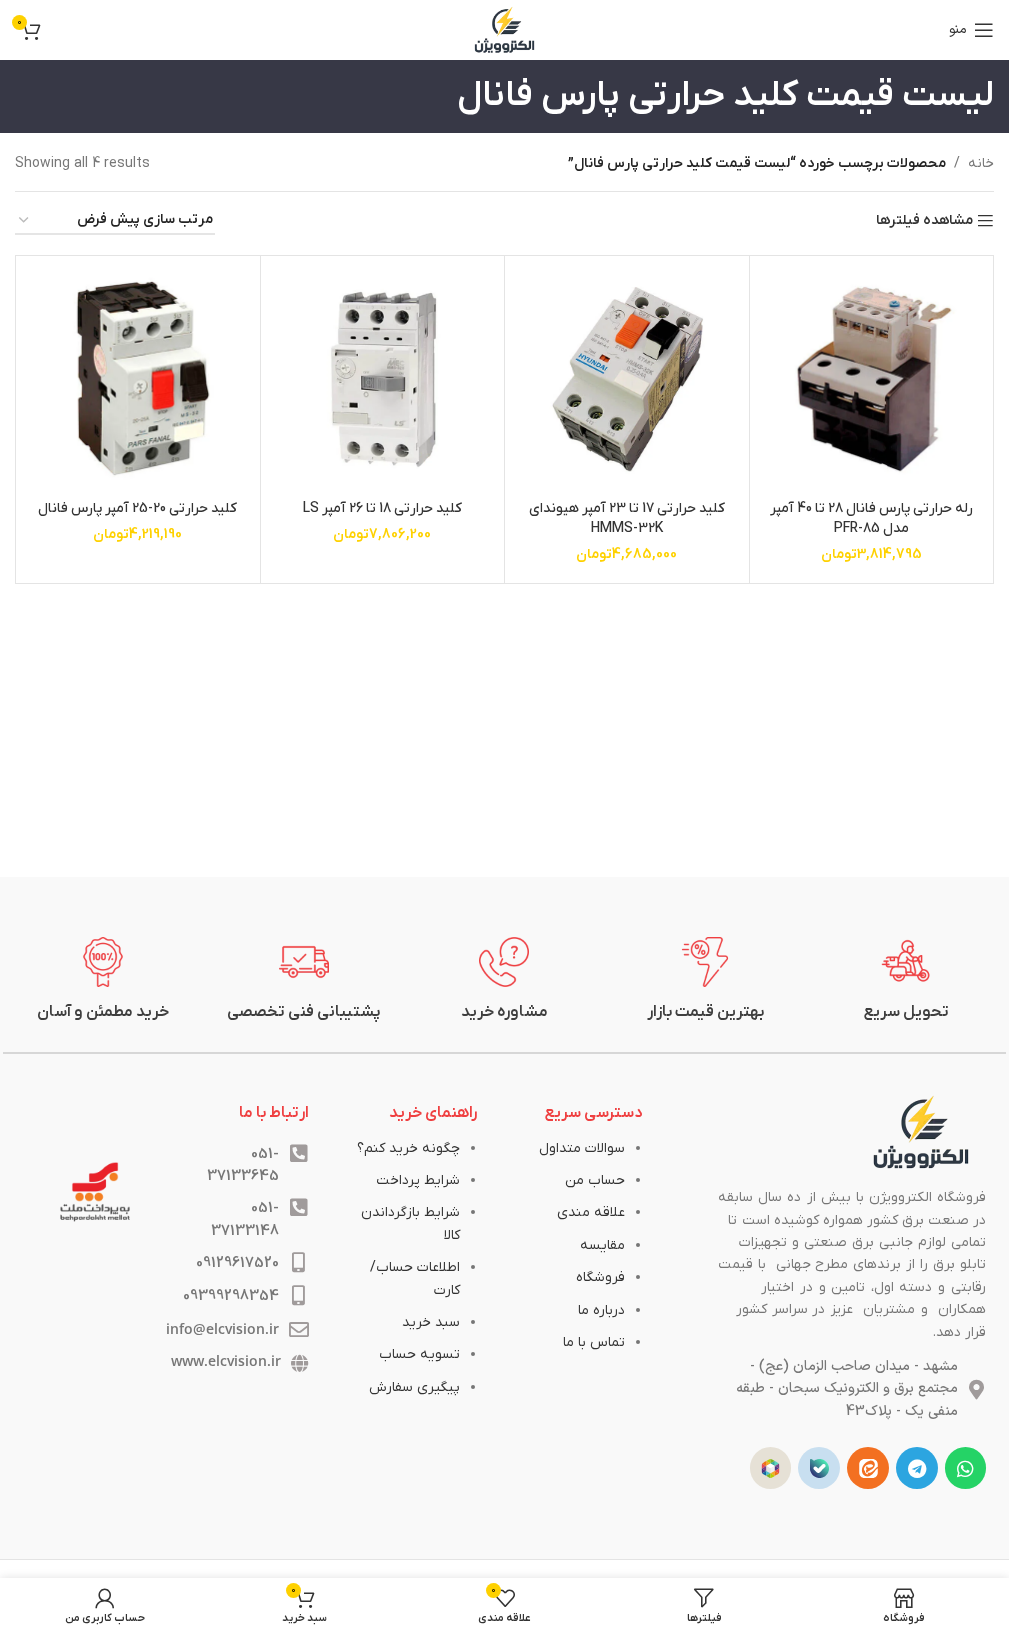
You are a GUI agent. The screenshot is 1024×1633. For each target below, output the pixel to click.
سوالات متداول (582, 1148)
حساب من (595, 1180)
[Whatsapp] (966, 1468)
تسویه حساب (419, 1354)
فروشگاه (600, 1277)
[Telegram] (917, 1468)
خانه (981, 163)
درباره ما (601, 1310)
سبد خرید (431, 1322)
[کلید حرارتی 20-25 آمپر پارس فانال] (138, 378)
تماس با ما (594, 1342)
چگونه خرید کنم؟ (408, 1148)
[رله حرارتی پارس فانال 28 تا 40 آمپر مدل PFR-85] (872, 378)
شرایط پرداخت (418, 1180)
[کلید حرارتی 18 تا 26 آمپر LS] (383, 378)
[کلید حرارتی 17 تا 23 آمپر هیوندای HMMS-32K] (627, 378)
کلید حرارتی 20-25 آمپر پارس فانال (137, 508)
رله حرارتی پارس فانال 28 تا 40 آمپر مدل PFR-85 (871, 518)
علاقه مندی (591, 1212)
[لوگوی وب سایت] (505, 29)
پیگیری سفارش (414, 1387)
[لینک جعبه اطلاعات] (906, 980)
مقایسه (602, 1245)
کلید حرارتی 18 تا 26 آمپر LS (382, 508)
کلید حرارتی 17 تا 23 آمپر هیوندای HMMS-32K (627, 518)
